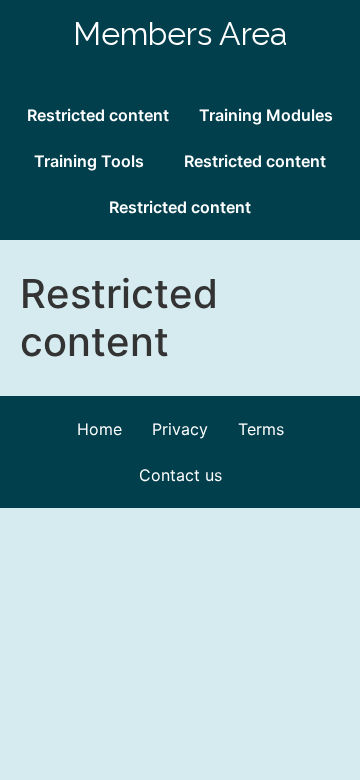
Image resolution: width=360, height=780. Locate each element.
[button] (94, 161)
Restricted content (98, 115)
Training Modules (266, 115)
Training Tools (89, 161)
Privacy (180, 429)
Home (99, 429)
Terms (261, 429)
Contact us (180, 475)
